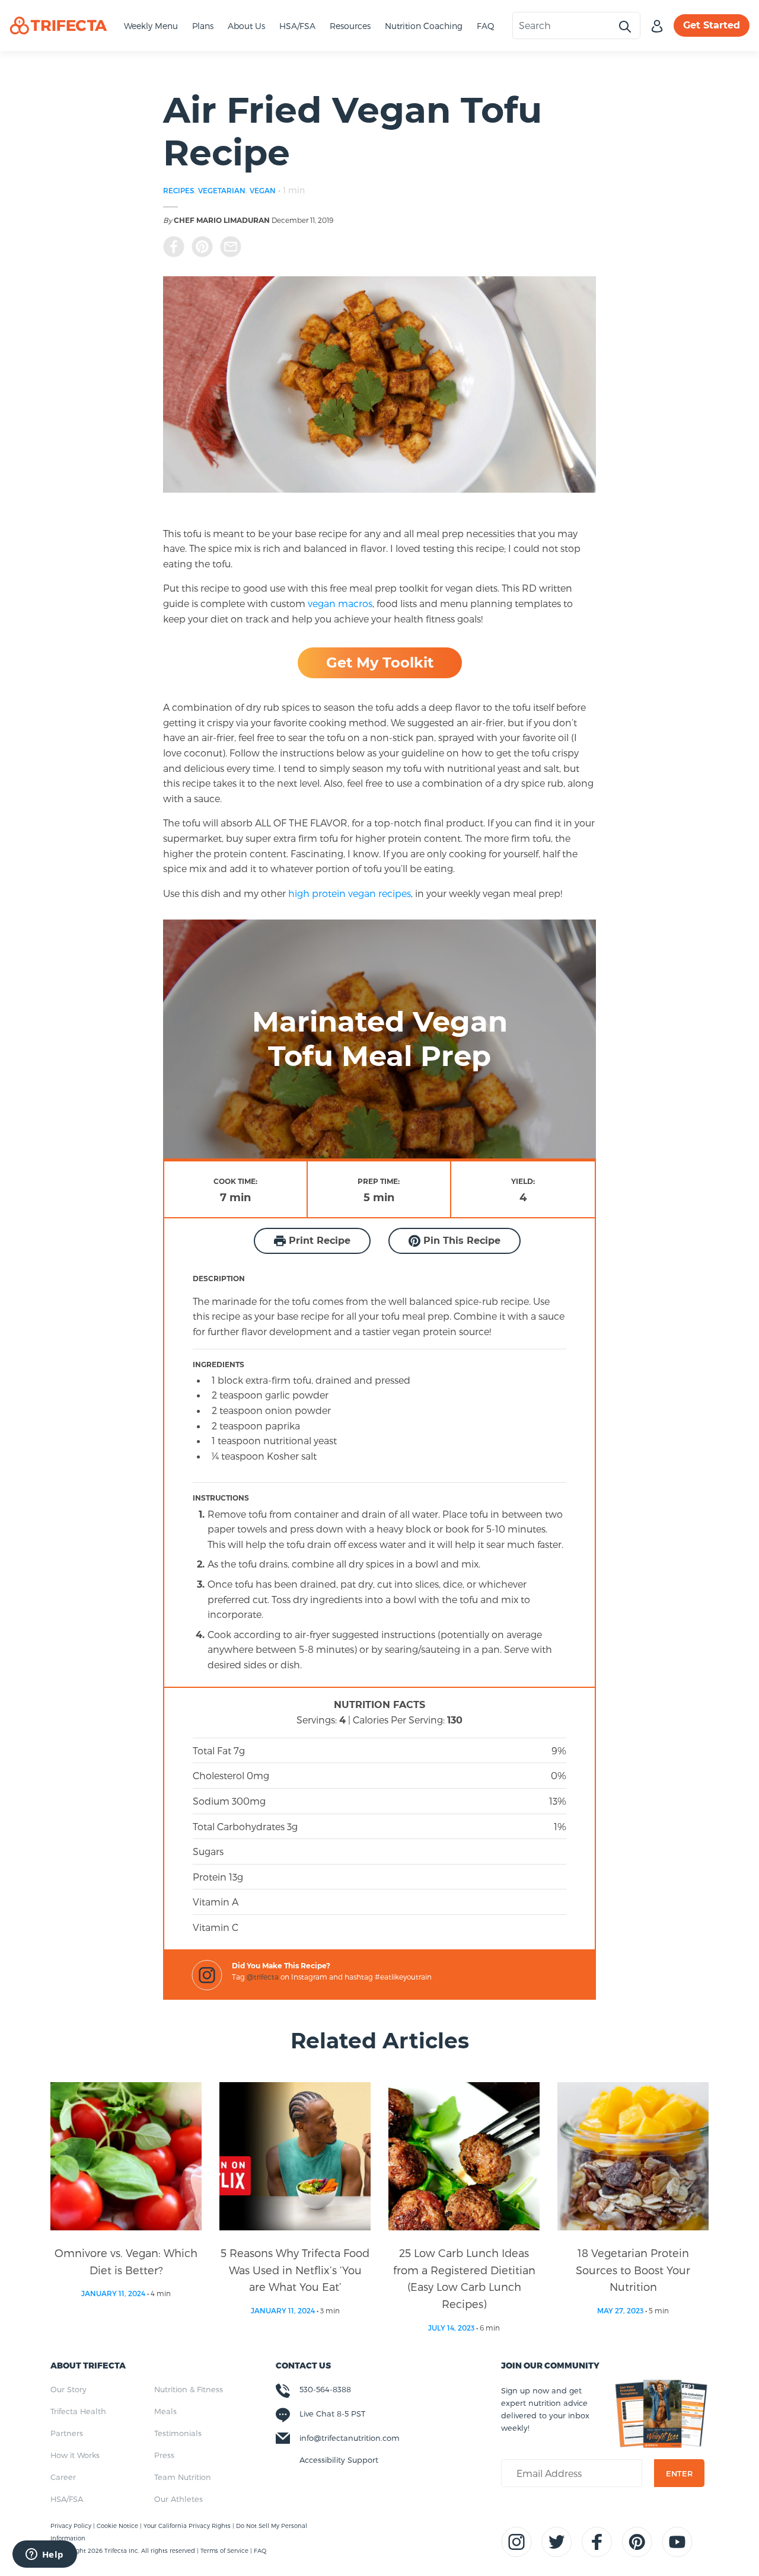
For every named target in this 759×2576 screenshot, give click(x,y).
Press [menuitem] (164, 2455)
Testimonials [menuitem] (178, 2433)
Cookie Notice (118, 2526)
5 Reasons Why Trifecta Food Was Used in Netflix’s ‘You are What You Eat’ (295, 2270)
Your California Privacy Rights (188, 2526)
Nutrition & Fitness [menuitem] (189, 2389)
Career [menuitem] (63, 2477)
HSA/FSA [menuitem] (67, 2499)
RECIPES (178, 190)
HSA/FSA (297, 26)
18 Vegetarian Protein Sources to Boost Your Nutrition (633, 2270)
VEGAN (263, 190)
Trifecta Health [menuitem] (78, 2411)
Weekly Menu (151, 26)
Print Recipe (318, 1241)
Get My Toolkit (380, 663)
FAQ (486, 26)
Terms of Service (224, 2551)
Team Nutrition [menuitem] (183, 2477)
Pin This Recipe (460, 1241)
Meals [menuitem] (165, 2411)
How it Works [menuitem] (75, 2455)
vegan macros (340, 603)
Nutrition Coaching (424, 26)
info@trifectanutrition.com (350, 2438)
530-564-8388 (325, 2389)
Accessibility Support (339, 2460)
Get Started (712, 25)
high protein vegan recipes (348, 893)
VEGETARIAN (222, 190)
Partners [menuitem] (67, 2433)
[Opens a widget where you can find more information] (44, 2555)
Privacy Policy (72, 2526)
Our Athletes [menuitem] (178, 2499)
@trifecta (263, 1977)
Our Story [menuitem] (68, 2389)
